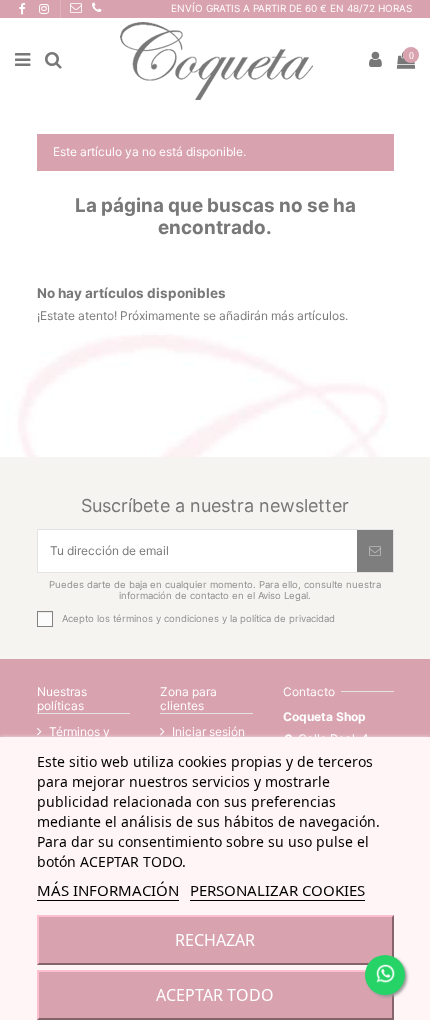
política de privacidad (287, 618)
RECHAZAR (215, 940)
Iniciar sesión (208, 731)
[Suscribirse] (375, 551)
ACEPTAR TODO (215, 995)
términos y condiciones (166, 618)
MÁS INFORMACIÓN (108, 890)
